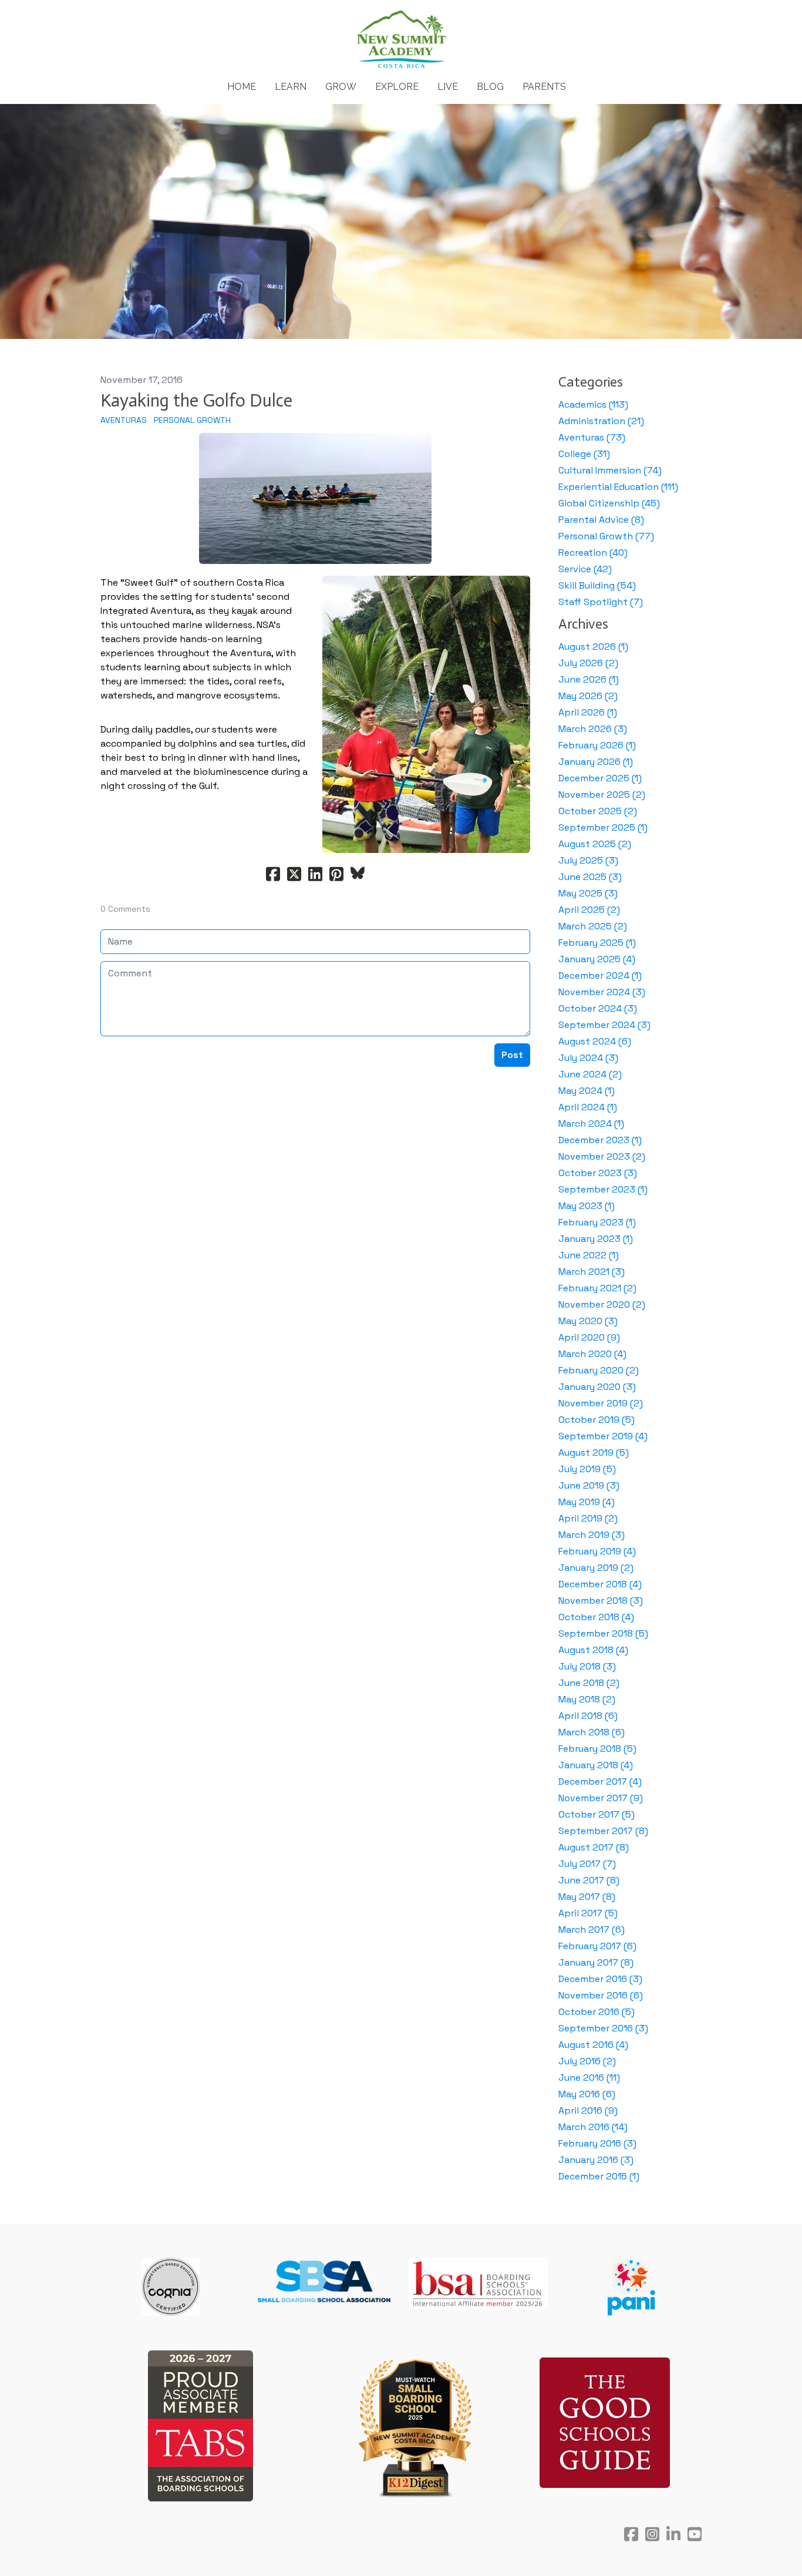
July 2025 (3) (588, 860)
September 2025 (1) (603, 827)
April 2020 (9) (589, 1337)
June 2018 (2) (589, 1683)
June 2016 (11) (589, 2078)
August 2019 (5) (594, 1452)
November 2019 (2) (601, 1403)
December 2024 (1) (600, 975)
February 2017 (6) (597, 1946)
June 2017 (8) (589, 1880)
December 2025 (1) (600, 778)
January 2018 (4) (596, 1765)
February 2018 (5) (597, 1749)
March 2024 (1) (591, 1124)
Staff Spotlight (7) (601, 602)
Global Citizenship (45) (609, 503)
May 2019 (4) (587, 1502)
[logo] (401, 40)
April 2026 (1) (588, 712)
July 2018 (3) (587, 1666)
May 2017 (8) (587, 1897)
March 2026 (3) (593, 729)
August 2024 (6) (595, 1041)
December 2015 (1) (599, 2176)
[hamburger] (49, 19)
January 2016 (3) (596, 2160)
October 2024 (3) (598, 1008)
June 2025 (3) (590, 877)
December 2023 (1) (600, 1140)
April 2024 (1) (588, 1107)
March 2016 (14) (593, 2127)
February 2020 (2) (599, 1370)
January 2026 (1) (596, 762)
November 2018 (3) (601, 1601)
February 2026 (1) (597, 745)
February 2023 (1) (597, 1222)
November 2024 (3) (602, 992)
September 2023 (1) (603, 1189)
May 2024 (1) (587, 1091)
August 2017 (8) (594, 1847)
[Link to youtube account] (695, 2534)
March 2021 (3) (592, 1272)
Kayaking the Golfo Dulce (196, 401)
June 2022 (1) (589, 1255)
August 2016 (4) (593, 2045)
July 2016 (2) (587, 2061)
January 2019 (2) (596, 1568)
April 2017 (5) (588, 1913)
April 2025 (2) (589, 910)
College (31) (584, 454)
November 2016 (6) (601, 1995)
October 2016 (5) (597, 2012)
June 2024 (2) (590, 1074)
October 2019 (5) (597, 1420)
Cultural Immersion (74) (610, 470)
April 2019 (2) (588, 1518)
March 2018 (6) (592, 1732)
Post (512, 1055)
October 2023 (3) (598, 1173)
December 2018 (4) (600, 1584)
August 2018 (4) (593, 1650)
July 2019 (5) (587, 1469)
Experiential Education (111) (618, 487)
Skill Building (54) (597, 585)
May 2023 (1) (587, 1206)
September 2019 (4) (603, 1436)
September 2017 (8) (603, 1831)
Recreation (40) (593, 553)
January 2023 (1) (596, 1239)
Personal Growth (192, 420)
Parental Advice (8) (601, 520)
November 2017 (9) (601, 1798)
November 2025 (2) (602, 795)
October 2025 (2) (598, 811)
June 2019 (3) (589, 1485)
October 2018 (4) (596, 1617)
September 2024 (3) (604, 1025)
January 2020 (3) (597, 1387)
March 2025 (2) (593, 926)
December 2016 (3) (600, 1979)
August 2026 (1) (593, 646)
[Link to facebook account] (631, 2534)
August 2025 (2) (595, 844)
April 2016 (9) (588, 2110)
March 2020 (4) (592, 1354)
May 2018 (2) (587, 1699)
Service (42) (585, 569)
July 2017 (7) (587, 1864)
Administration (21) (601, 421)
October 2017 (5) (597, 1814)
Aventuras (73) (592, 437)
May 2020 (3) (588, 1321)
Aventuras (124, 420)
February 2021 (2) (597, 1288)
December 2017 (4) (600, 1781)
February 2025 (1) (597, 943)
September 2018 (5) (603, 1633)
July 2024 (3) (588, 1058)
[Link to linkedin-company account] (673, 2534)
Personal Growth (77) (606, 536)
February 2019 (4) (597, 1551)
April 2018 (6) (588, 1716)
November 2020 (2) (602, 1304)
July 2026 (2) (588, 663)
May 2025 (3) (588, 893)
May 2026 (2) (588, 696)
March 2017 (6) (592, 1930)
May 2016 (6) (587, 2094)
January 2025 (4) (597, 959)
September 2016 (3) (603, 2028)
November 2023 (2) (602, 1156)
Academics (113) (593, 404)
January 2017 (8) (596, 1962)
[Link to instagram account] (652, 2534)
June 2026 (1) (589, 679)
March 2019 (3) (592, 1535)
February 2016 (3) (597, 2143)
